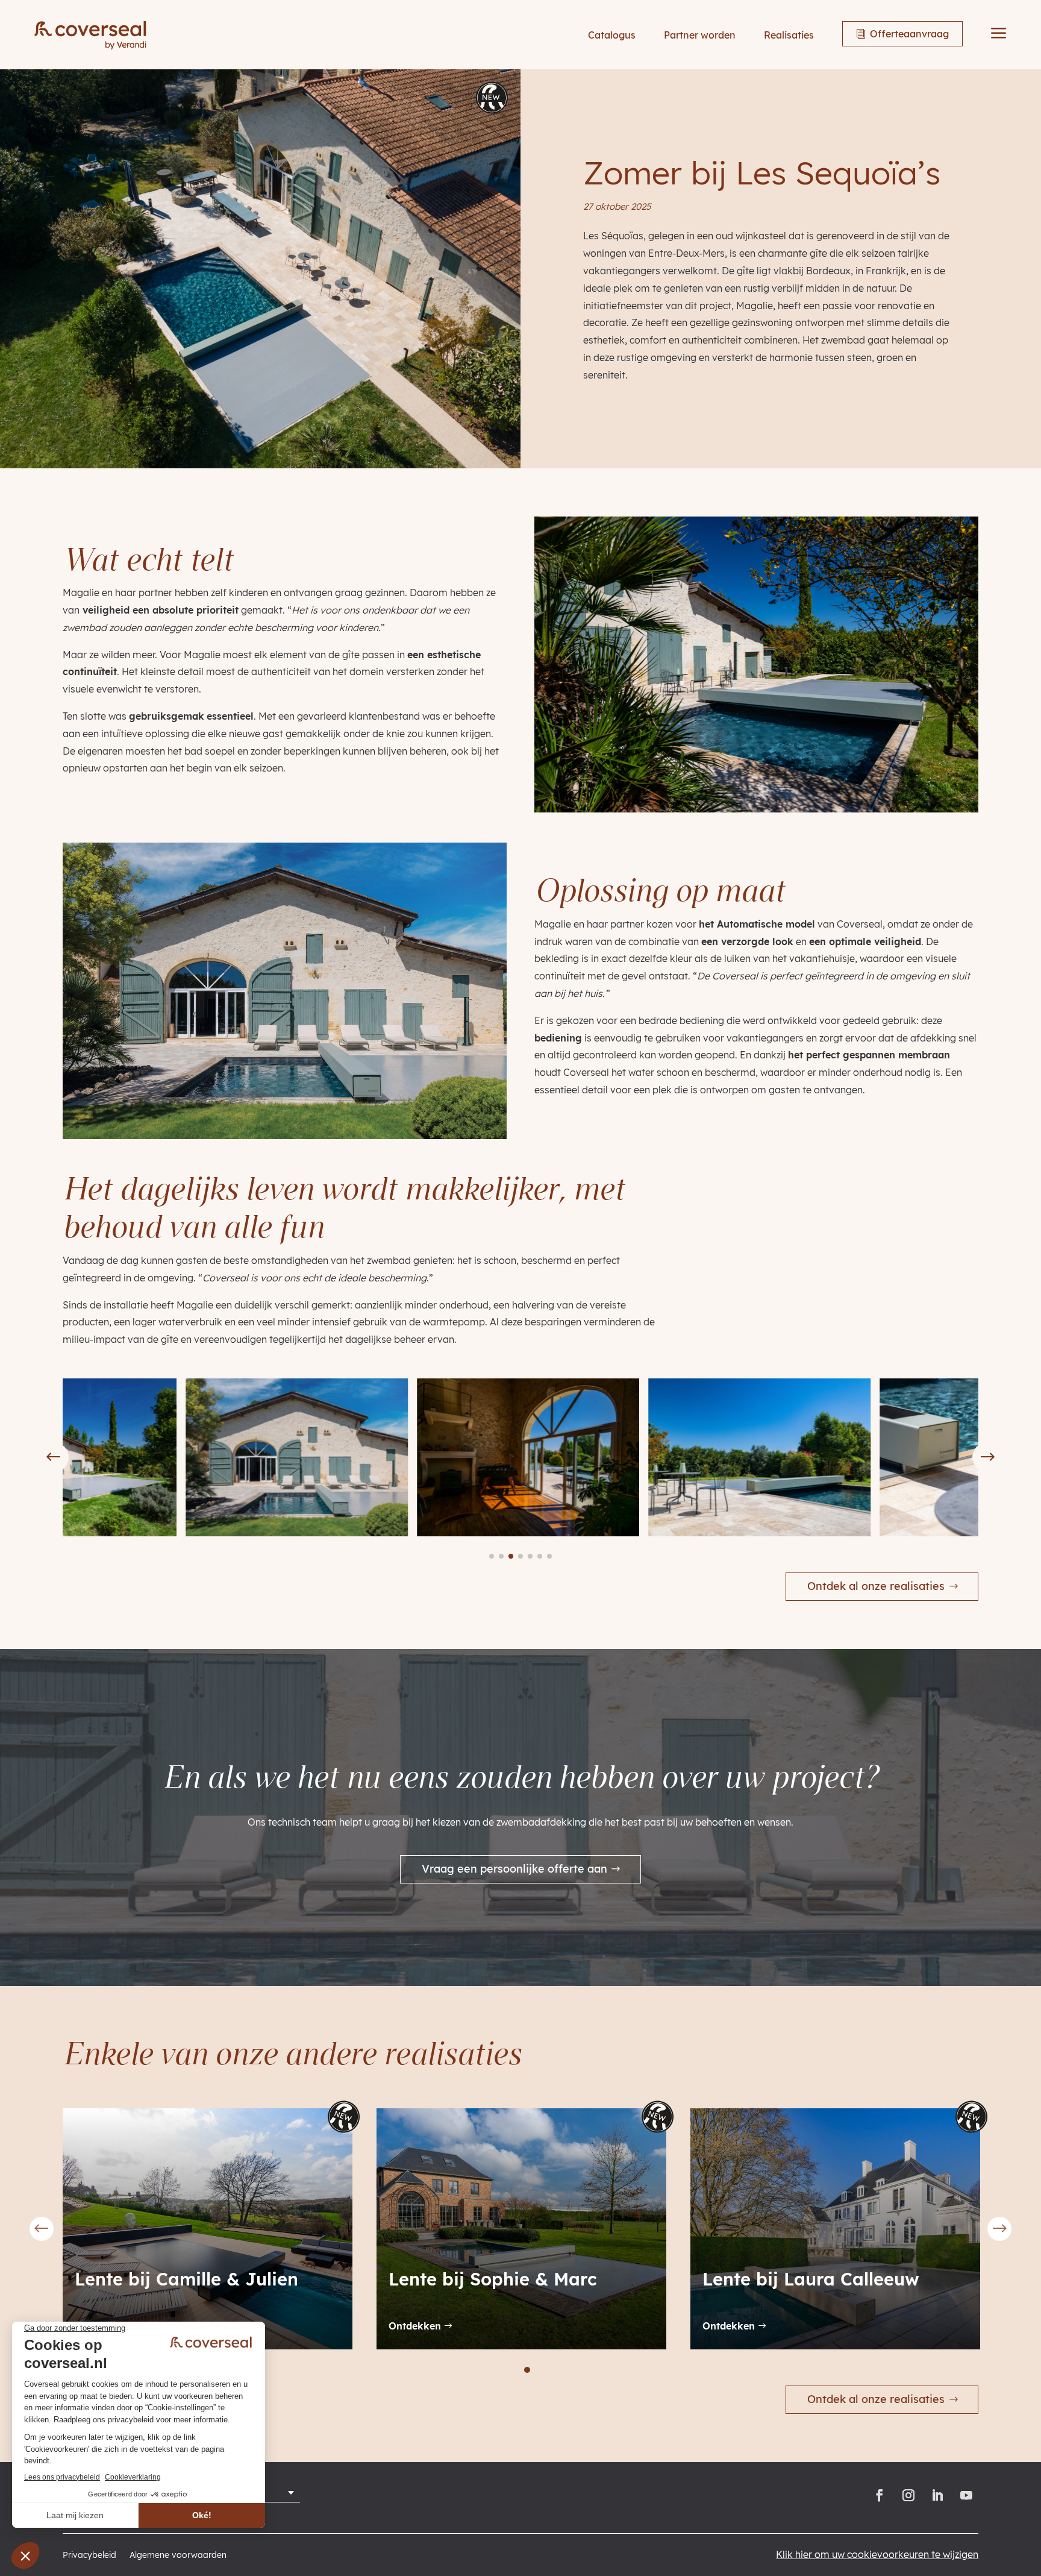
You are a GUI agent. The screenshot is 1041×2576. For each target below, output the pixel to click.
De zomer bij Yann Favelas (819, 2279)
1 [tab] (487, 2370)
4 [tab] (527, 2370)
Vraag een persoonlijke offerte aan (514, 1869)
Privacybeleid (89, 2556)
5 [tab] (540, 2370)
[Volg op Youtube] (966, 2495)
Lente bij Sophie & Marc (179, 2279)
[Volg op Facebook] (880, 2495)
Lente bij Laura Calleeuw (497, 2279)
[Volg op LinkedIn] (937, 2495)
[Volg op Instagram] (908, 2495)
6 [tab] (554, 2370)
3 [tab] (514, 2370)
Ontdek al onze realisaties (876, 1586)
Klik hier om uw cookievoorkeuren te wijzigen (877, 2554)
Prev (42, 2229)
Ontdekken (415, 2326)
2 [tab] (501, 2370)
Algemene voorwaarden (178, 2556)
